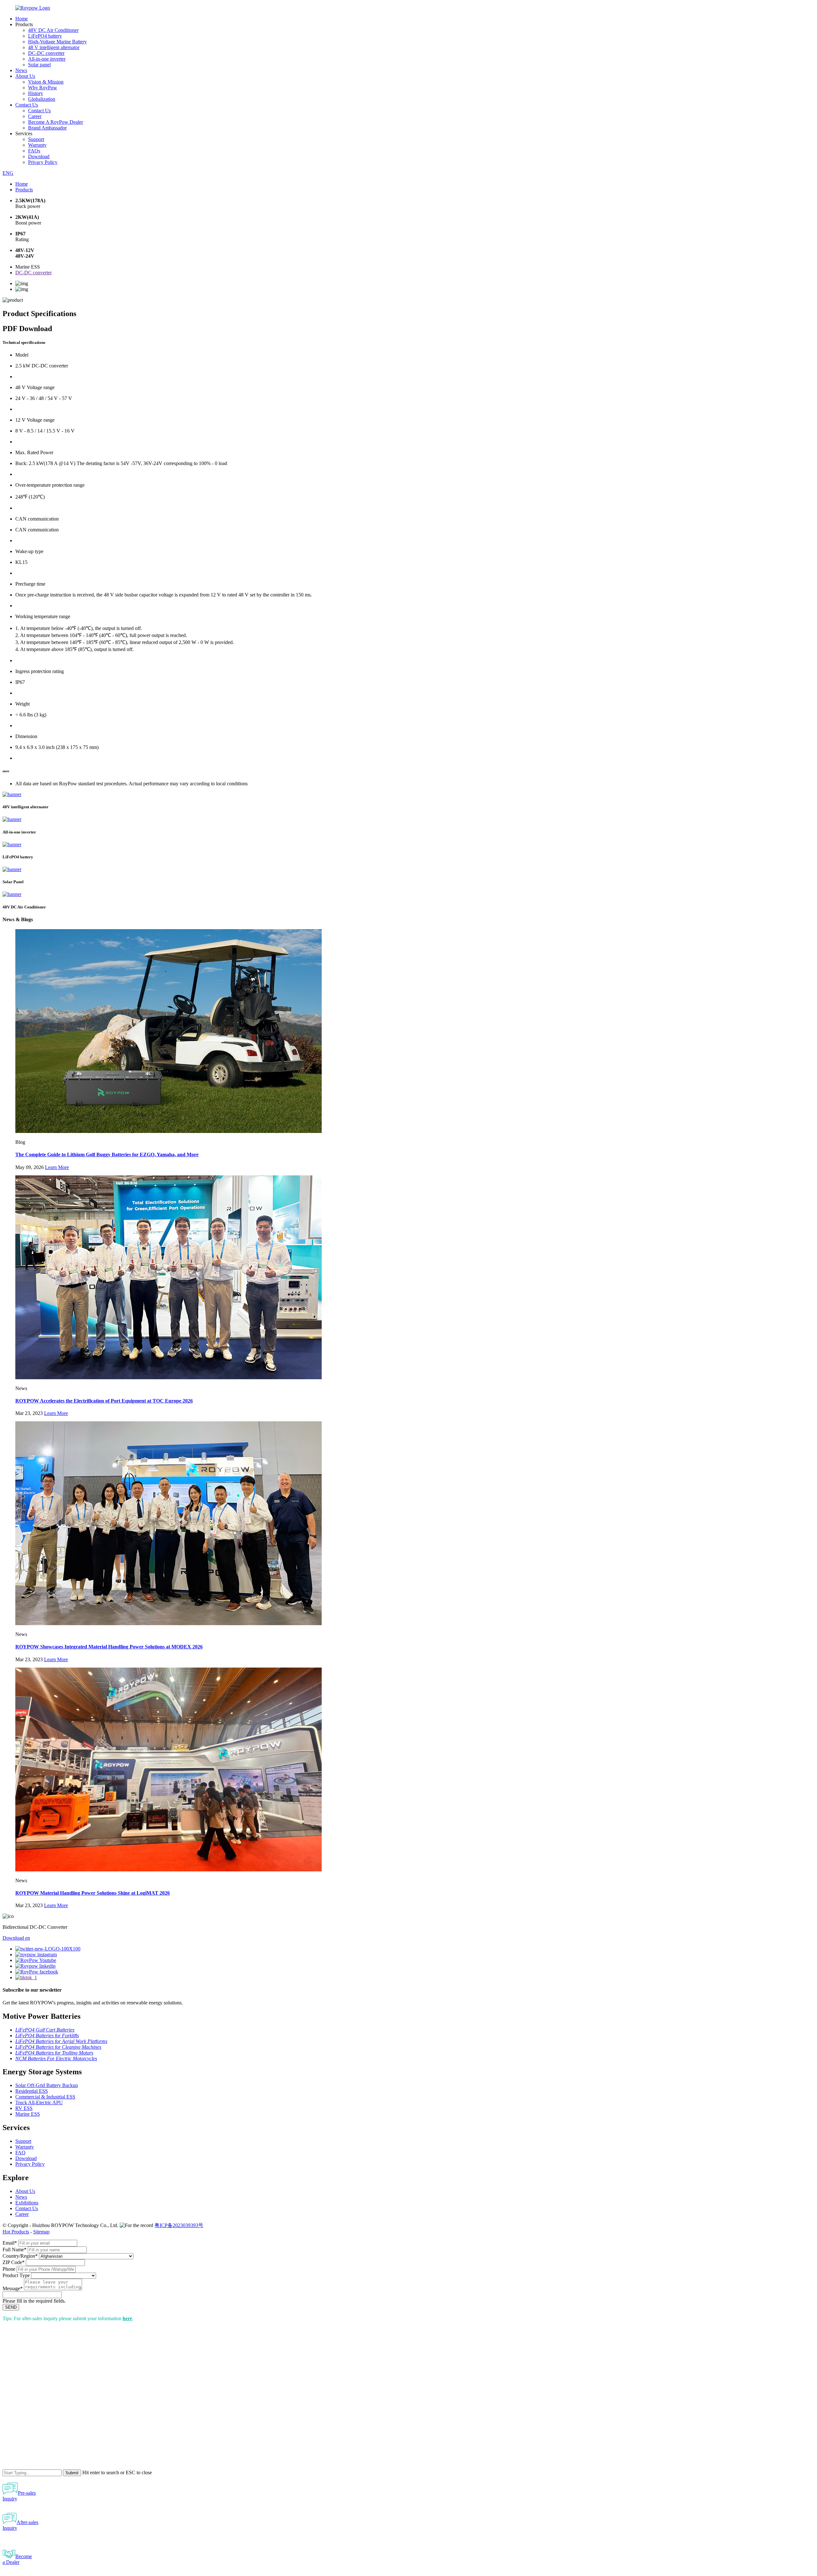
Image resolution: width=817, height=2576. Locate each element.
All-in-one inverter (47, 59)
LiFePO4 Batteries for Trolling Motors (54, 2053)
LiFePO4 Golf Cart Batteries (45, 2030)
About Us (25, 76)
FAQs (34, 151)
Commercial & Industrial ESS (45, 2097)
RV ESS (24, 2108)
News (21, 70)
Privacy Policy (43, 162)
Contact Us (27, 105)
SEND (11, 2307)
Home (22, 19)
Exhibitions (27, 2203)
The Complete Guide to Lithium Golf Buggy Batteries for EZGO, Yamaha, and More (107, 1155)
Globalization (42, 99)
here (127, 2318)
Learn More (57, 1167)
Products (24, 190)
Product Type (16, 2275)
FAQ (20, 2153)
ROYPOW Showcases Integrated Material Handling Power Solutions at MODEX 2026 (109, 1647)
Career (35, 116)
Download (39, 156)
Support (36, 139)
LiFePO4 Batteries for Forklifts (47, 2036)
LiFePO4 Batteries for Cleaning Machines (58, 2047)
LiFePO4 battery (45, 36)
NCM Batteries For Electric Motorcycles (56, 2058)
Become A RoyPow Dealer (56, 122)
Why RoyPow (43, 88)
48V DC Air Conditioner (53, 30)
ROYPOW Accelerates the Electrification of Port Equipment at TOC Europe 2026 (104, 1401)
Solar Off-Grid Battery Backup (47, 2085)
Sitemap (41, 2232)
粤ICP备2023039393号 (179, 2225)
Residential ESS (32, 2091)
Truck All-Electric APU (39, 2102)
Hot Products (16, 2232)
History (36, 93)
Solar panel (39, 65)
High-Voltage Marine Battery (57, 42)
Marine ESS (28, 2114)
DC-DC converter (46, 53)
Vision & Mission (46, 82)
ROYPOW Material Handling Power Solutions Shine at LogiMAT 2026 (93, 1893)
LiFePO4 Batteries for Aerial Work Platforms (61, 2041)
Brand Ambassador (47, 128)
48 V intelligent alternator (54, 47)
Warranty (37, 145)
